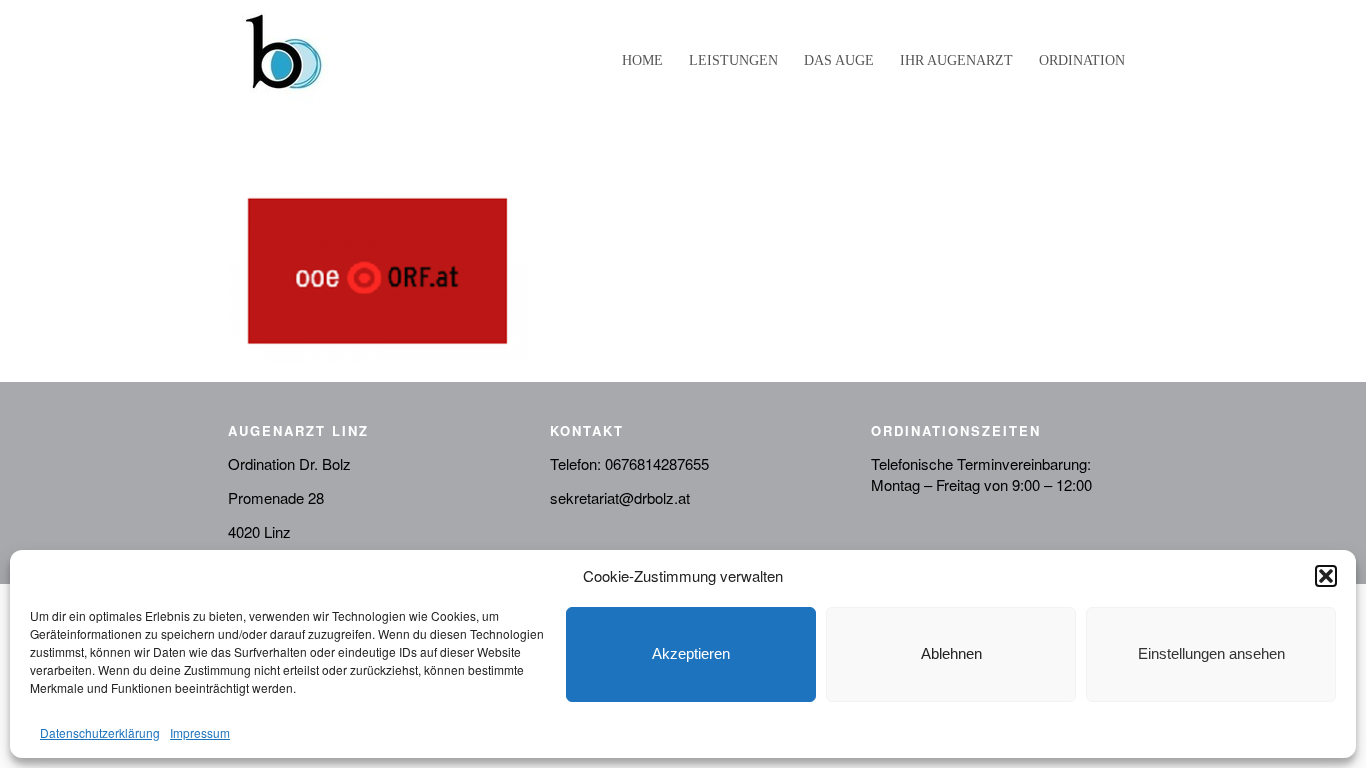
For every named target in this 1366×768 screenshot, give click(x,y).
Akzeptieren (691, 653)
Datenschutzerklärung (100, 732)
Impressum (200, 732)
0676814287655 (657, 463)
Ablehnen (951, 653)
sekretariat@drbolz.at (620, 497)
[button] (1326, 576)
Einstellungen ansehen (1211, 653)
